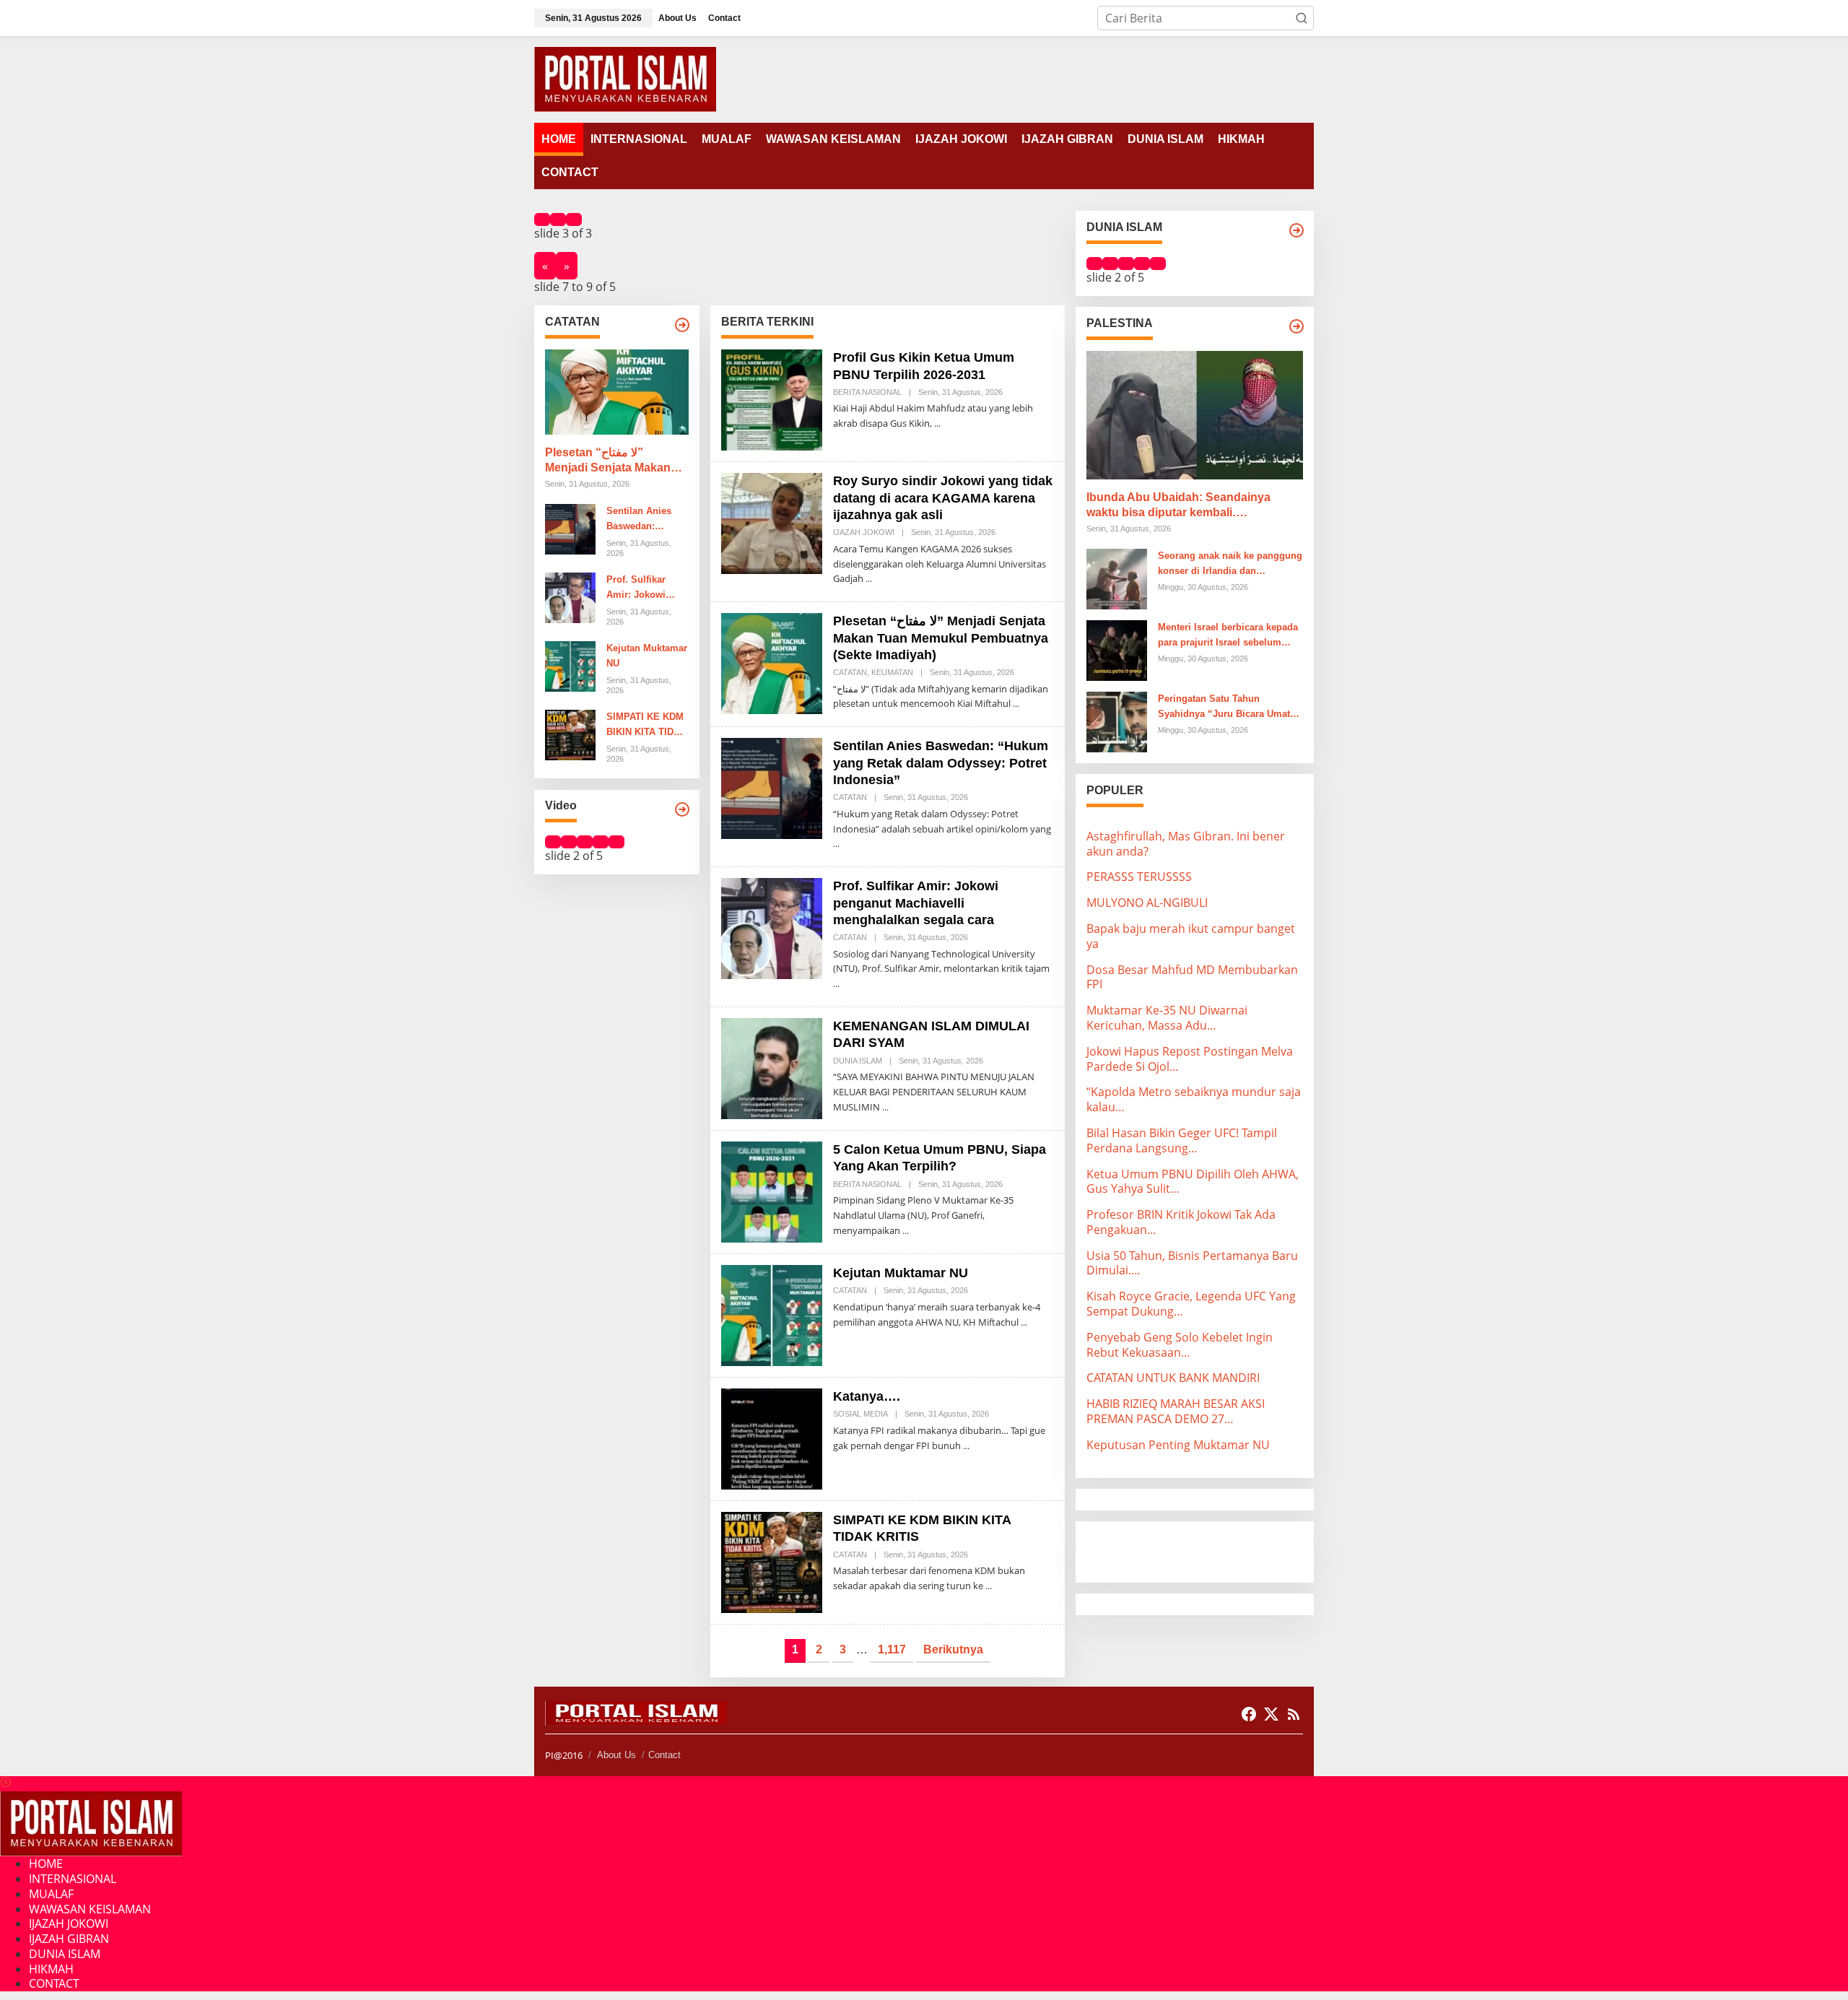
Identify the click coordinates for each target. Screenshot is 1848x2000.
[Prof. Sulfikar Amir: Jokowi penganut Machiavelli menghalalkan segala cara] (836, 984)
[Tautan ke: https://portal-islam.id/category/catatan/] (682, 325)
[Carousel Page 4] (601, 842)
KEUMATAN (892, 672)
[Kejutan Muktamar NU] (1024, 1322)
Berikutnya (953, 1649)
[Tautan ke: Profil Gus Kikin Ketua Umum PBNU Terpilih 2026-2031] (772, 399)
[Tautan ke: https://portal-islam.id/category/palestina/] (1296, 326)
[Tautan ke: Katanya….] (772, 1438)
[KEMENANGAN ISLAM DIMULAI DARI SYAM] (885, 1107)
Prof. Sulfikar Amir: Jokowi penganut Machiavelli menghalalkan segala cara (638, 588)
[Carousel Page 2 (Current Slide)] (558, 219)
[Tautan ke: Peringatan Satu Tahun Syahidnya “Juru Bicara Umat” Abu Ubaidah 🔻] (1117, 721)
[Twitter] (1271, 1714)
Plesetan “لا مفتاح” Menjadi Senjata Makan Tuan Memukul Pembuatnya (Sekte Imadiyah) (608, 461)
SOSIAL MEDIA (860, 1414)
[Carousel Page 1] (542, 219)
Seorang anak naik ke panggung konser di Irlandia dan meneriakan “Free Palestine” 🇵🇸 (1230, 565)
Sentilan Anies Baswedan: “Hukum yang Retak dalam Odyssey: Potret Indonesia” (642, 520)
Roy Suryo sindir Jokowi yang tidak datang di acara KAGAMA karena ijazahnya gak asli (943, 498)
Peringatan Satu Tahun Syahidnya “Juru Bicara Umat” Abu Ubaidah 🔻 (1226, 708)
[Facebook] (1249, 1714)
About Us (616, 1755)
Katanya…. (867, 1396)
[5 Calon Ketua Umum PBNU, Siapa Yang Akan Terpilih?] (906, 1231)
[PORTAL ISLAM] (625, 78)
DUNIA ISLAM (858, 1061)
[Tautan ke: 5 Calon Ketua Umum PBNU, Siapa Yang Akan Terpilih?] (772, 1191)
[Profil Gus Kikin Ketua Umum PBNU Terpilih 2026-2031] (937, 423)
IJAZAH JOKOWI (864, 532)
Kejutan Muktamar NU (647, 656)
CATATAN (850, 672)
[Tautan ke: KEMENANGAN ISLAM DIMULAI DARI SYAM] (772, 1067)
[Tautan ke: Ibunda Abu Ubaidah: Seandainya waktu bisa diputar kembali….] (1195, 415)
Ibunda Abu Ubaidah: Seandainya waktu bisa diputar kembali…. (1178, 505)
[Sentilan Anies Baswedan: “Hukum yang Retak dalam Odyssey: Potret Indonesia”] (836, 844)
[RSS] (1294, 1714)
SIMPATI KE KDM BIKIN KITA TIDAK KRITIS (646, 726)
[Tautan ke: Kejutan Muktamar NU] (570, 666)
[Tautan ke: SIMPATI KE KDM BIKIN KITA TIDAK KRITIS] (570, 734)
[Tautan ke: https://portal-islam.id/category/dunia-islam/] (1296, 230)
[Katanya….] (966, 1446)
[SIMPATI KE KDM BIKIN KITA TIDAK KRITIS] (989, 1586)
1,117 (892, 1649)
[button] (1302, 18)
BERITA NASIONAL (867, 392)
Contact (664, 1755)
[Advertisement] (1202, 1550)
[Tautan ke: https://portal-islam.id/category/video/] (682, 809)
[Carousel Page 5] (616, 842)
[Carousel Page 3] (574, 219)
